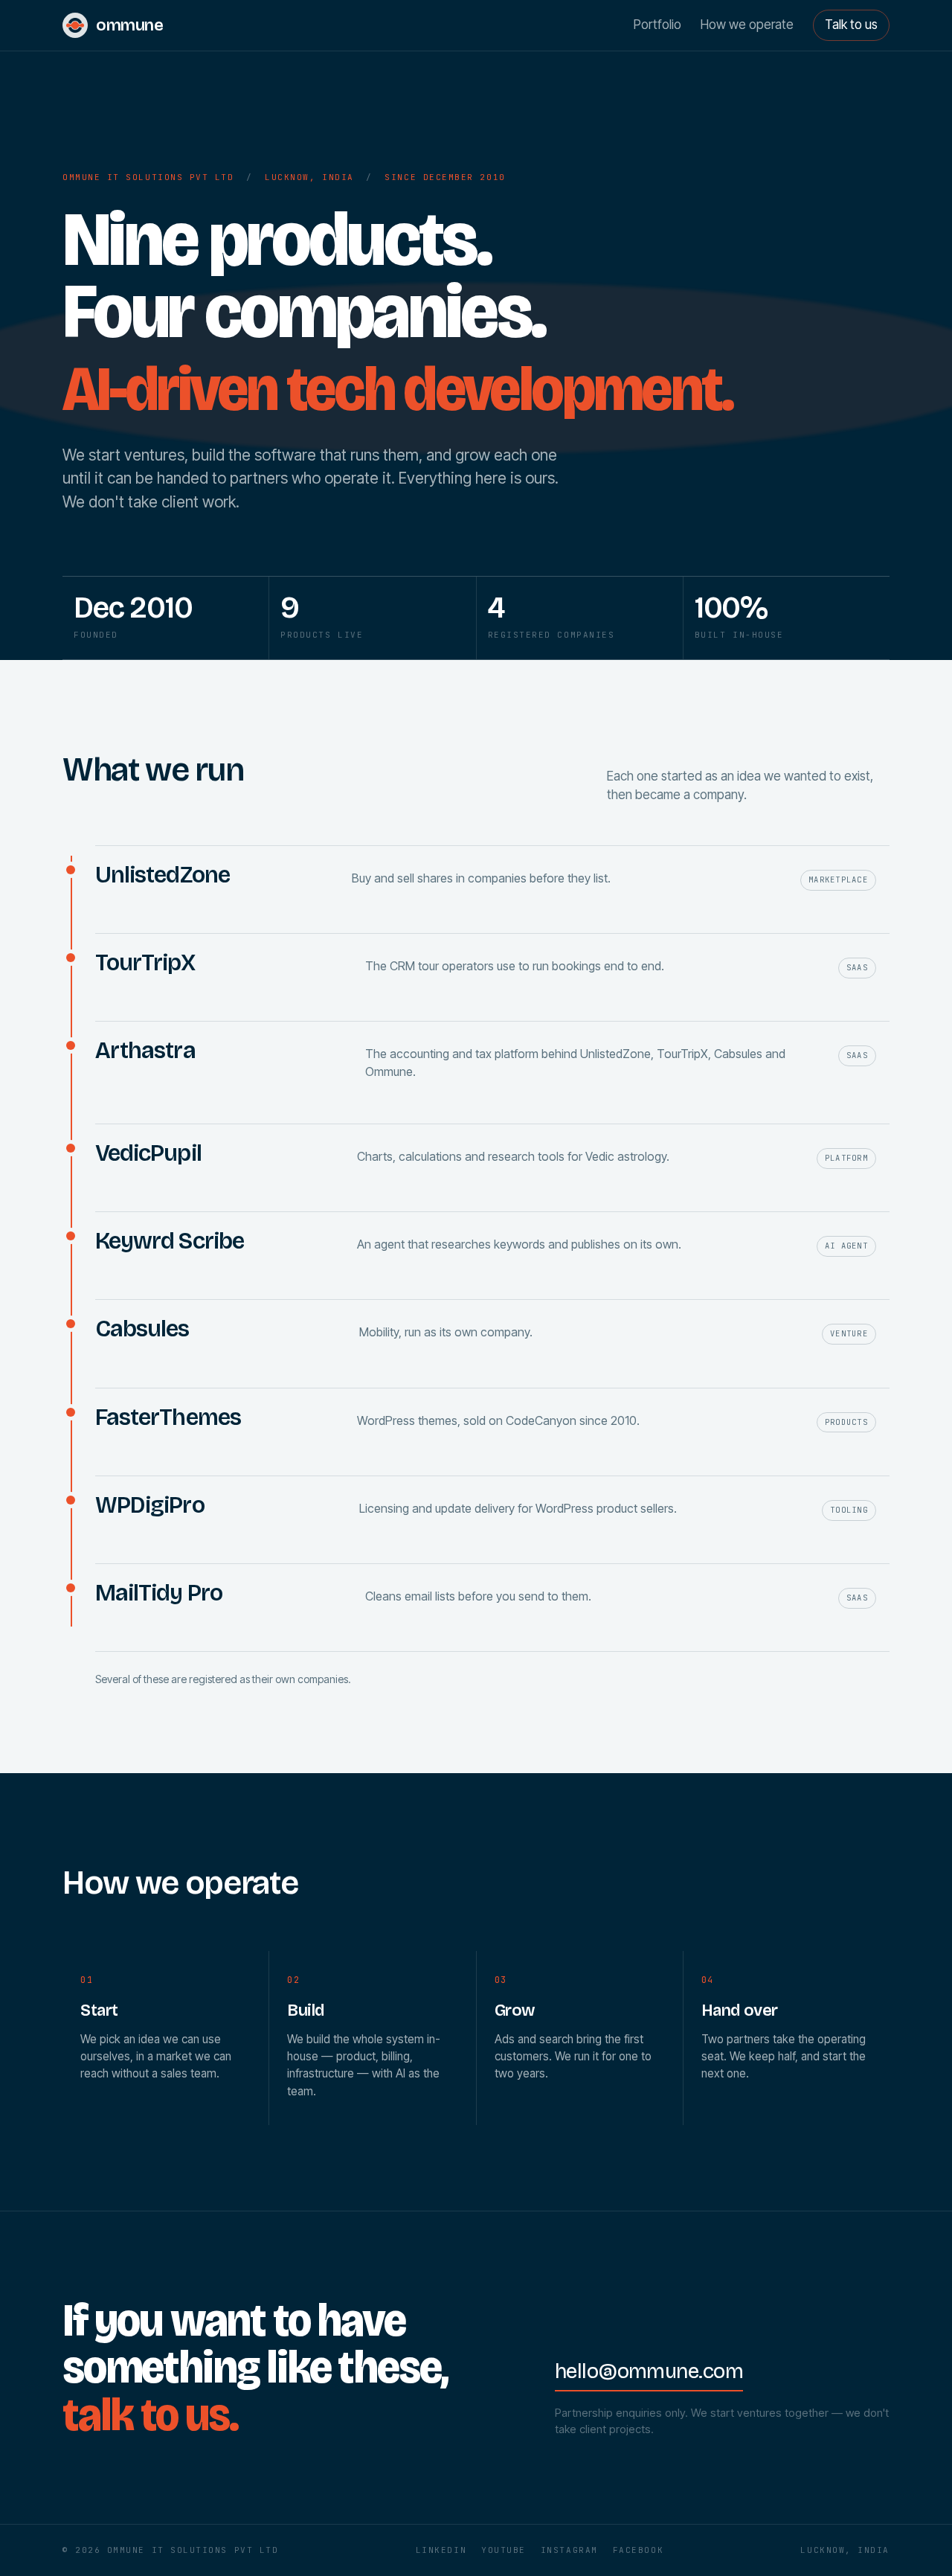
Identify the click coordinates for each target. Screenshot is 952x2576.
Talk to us (851, 25)
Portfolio (657, 25)
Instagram (569, 2550)
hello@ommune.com (649, 2371)
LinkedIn (441, 2550)
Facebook (638, 2550)
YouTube (504, 2550)
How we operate (747, 25)
